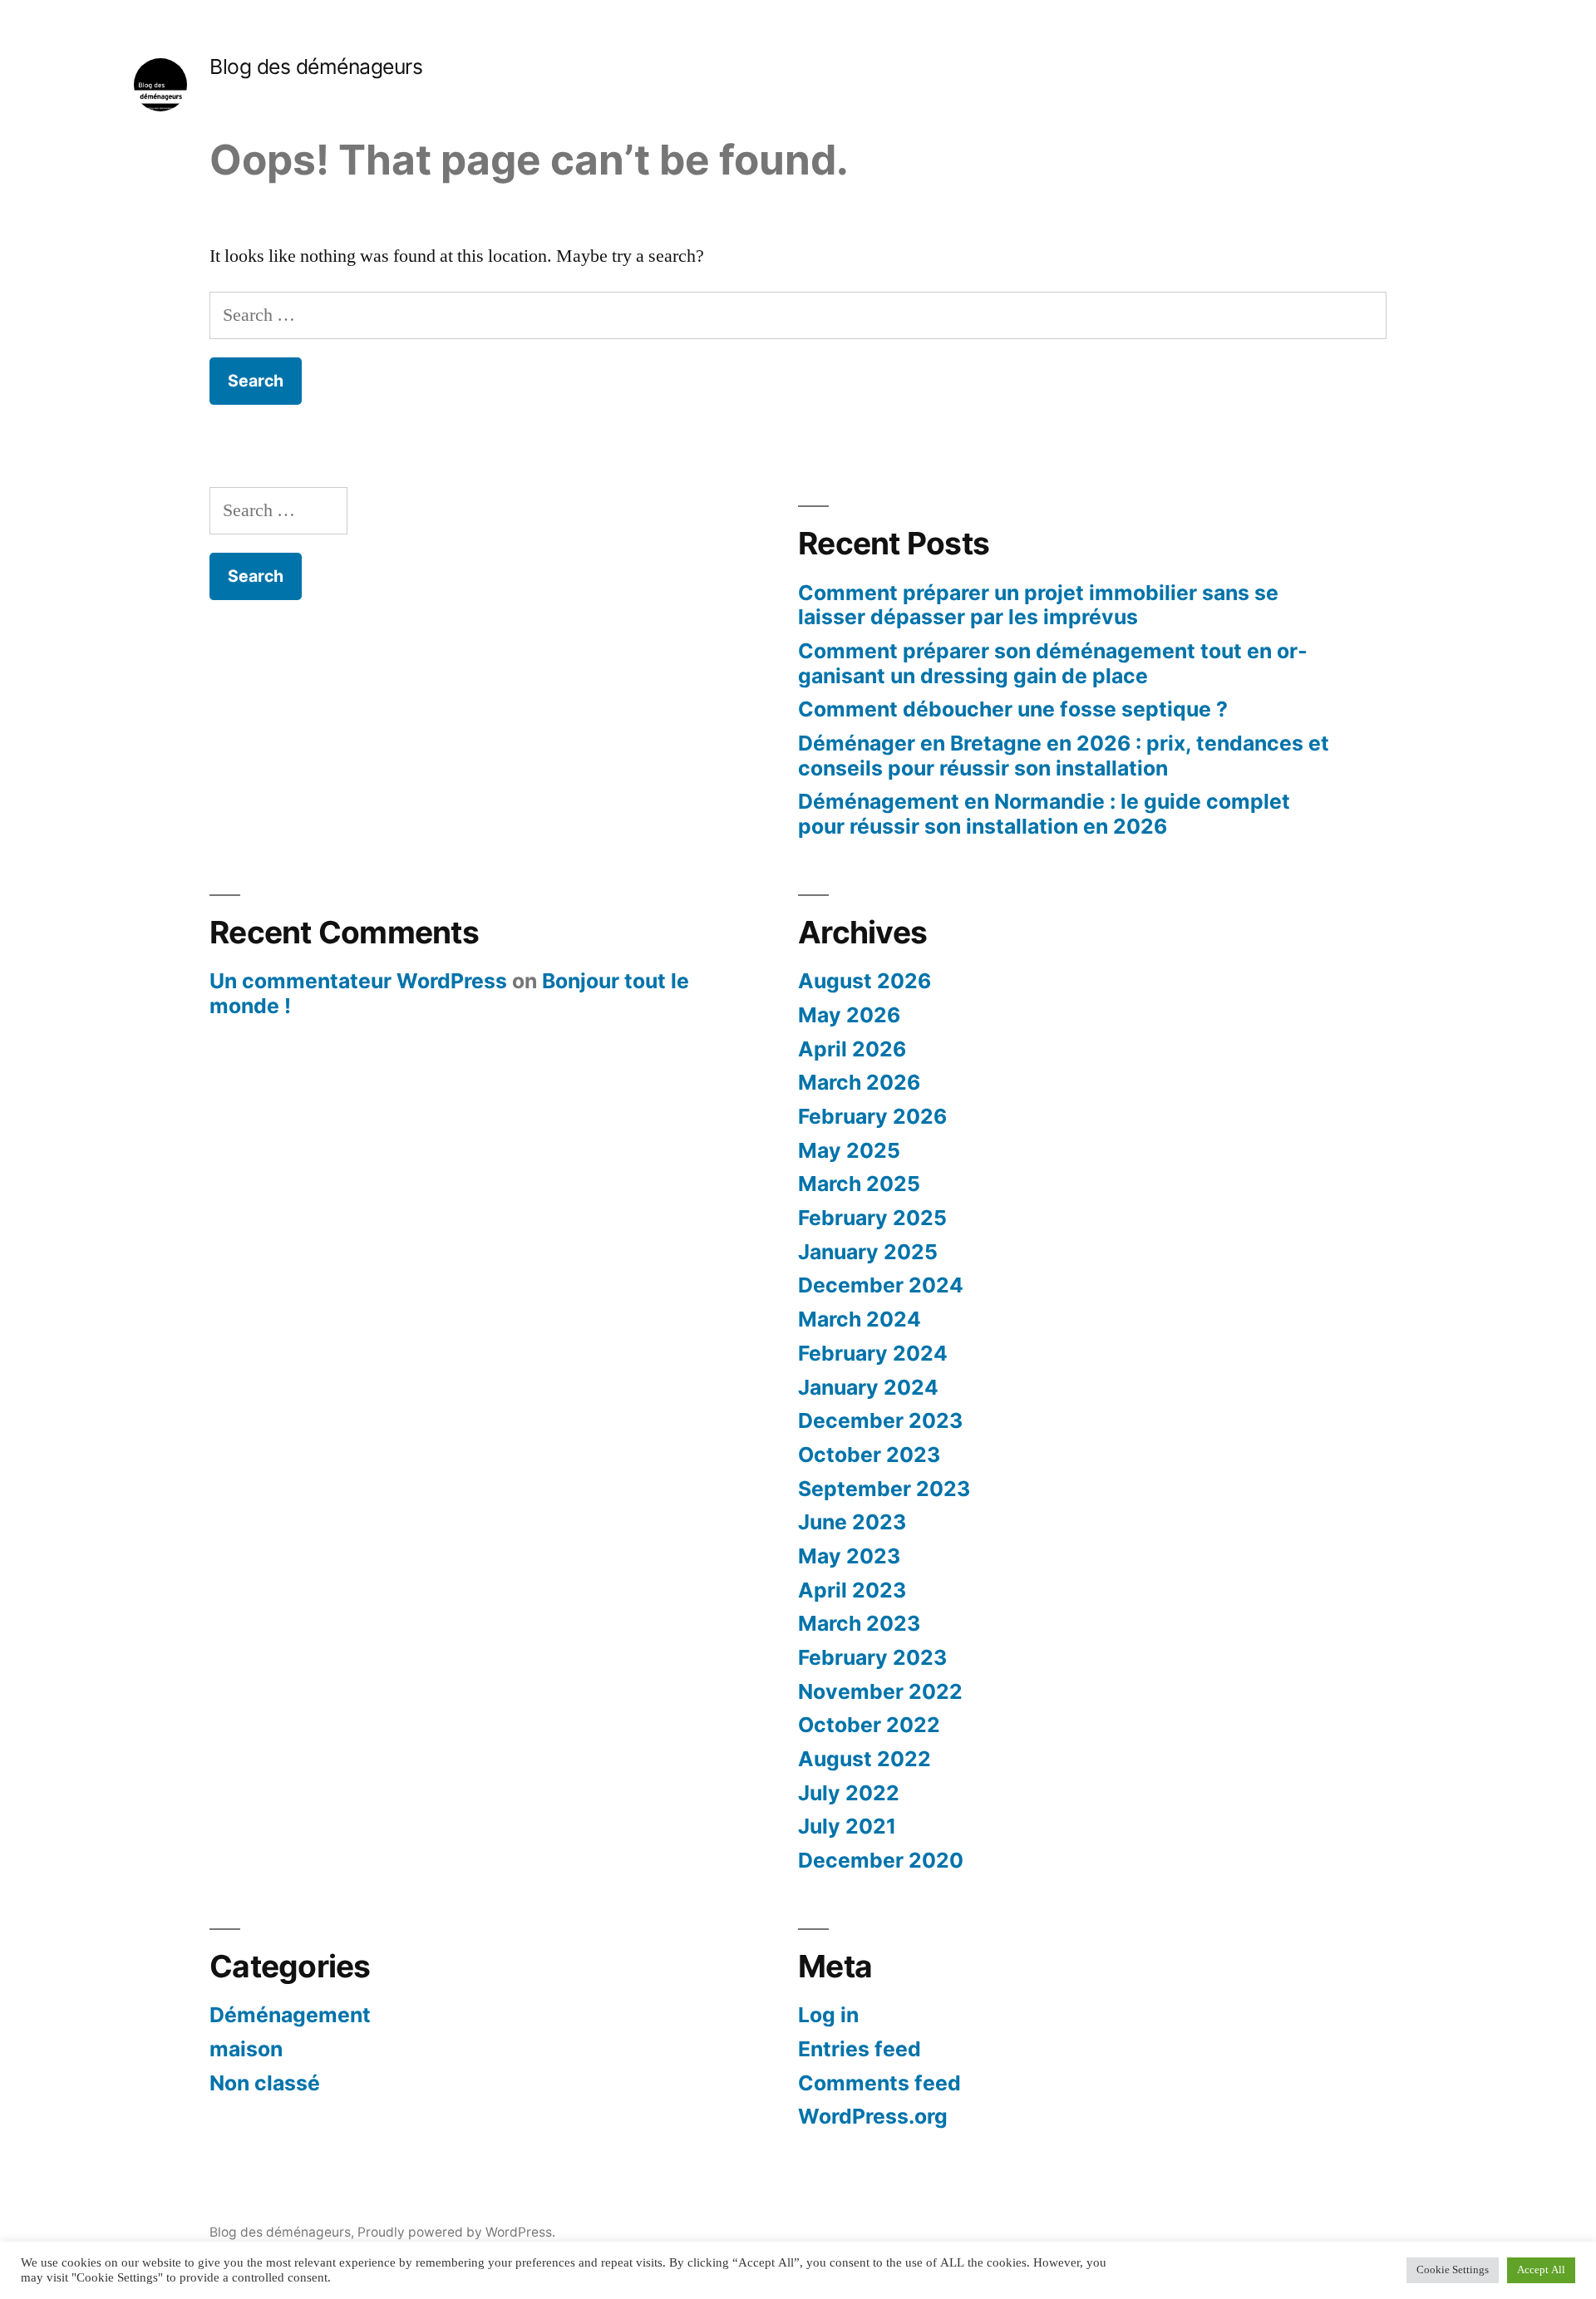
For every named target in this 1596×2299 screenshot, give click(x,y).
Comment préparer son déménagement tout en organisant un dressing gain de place (1053, 663)
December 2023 (880, 1420)
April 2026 (852, 1049)
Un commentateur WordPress (358, 981)
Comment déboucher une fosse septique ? (1013, 709)
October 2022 (869, 1725)
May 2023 (849, 1556)
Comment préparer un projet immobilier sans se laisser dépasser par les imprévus (1038, 605)
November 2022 (880, 1691)
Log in (828, 2015)
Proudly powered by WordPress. (456, 2232)
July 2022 (849, 1793)
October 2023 (869, 1455)
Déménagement (290, 2015)
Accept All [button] (1541, 2270)
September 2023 (884, 1489)
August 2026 (864, 981)
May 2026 (849, 1015)
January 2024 (868, 1387)
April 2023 (852, 1590)
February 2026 (872, 1116)
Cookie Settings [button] (1453, 2270)
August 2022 (864, 1759)
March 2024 (860, 1319)
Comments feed (879, 2083)
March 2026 (859, 1082)
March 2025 (859, 1184)
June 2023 (852, 1522)
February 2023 (872, 1657)
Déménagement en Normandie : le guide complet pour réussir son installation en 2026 (1044, 814)
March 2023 (859, 1623)
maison (246, 2049)
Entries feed (860, 2049)
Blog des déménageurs (316, 66)
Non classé (265, 2083)
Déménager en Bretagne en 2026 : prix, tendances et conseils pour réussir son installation (1064, 756)
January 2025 (868, 1252)
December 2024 (881, 1285)
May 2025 (849, 1150)
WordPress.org (873, 2116)
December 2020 (881, 1860)
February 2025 (872, 1218)
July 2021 (847, 1826)
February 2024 (873, 1353)
